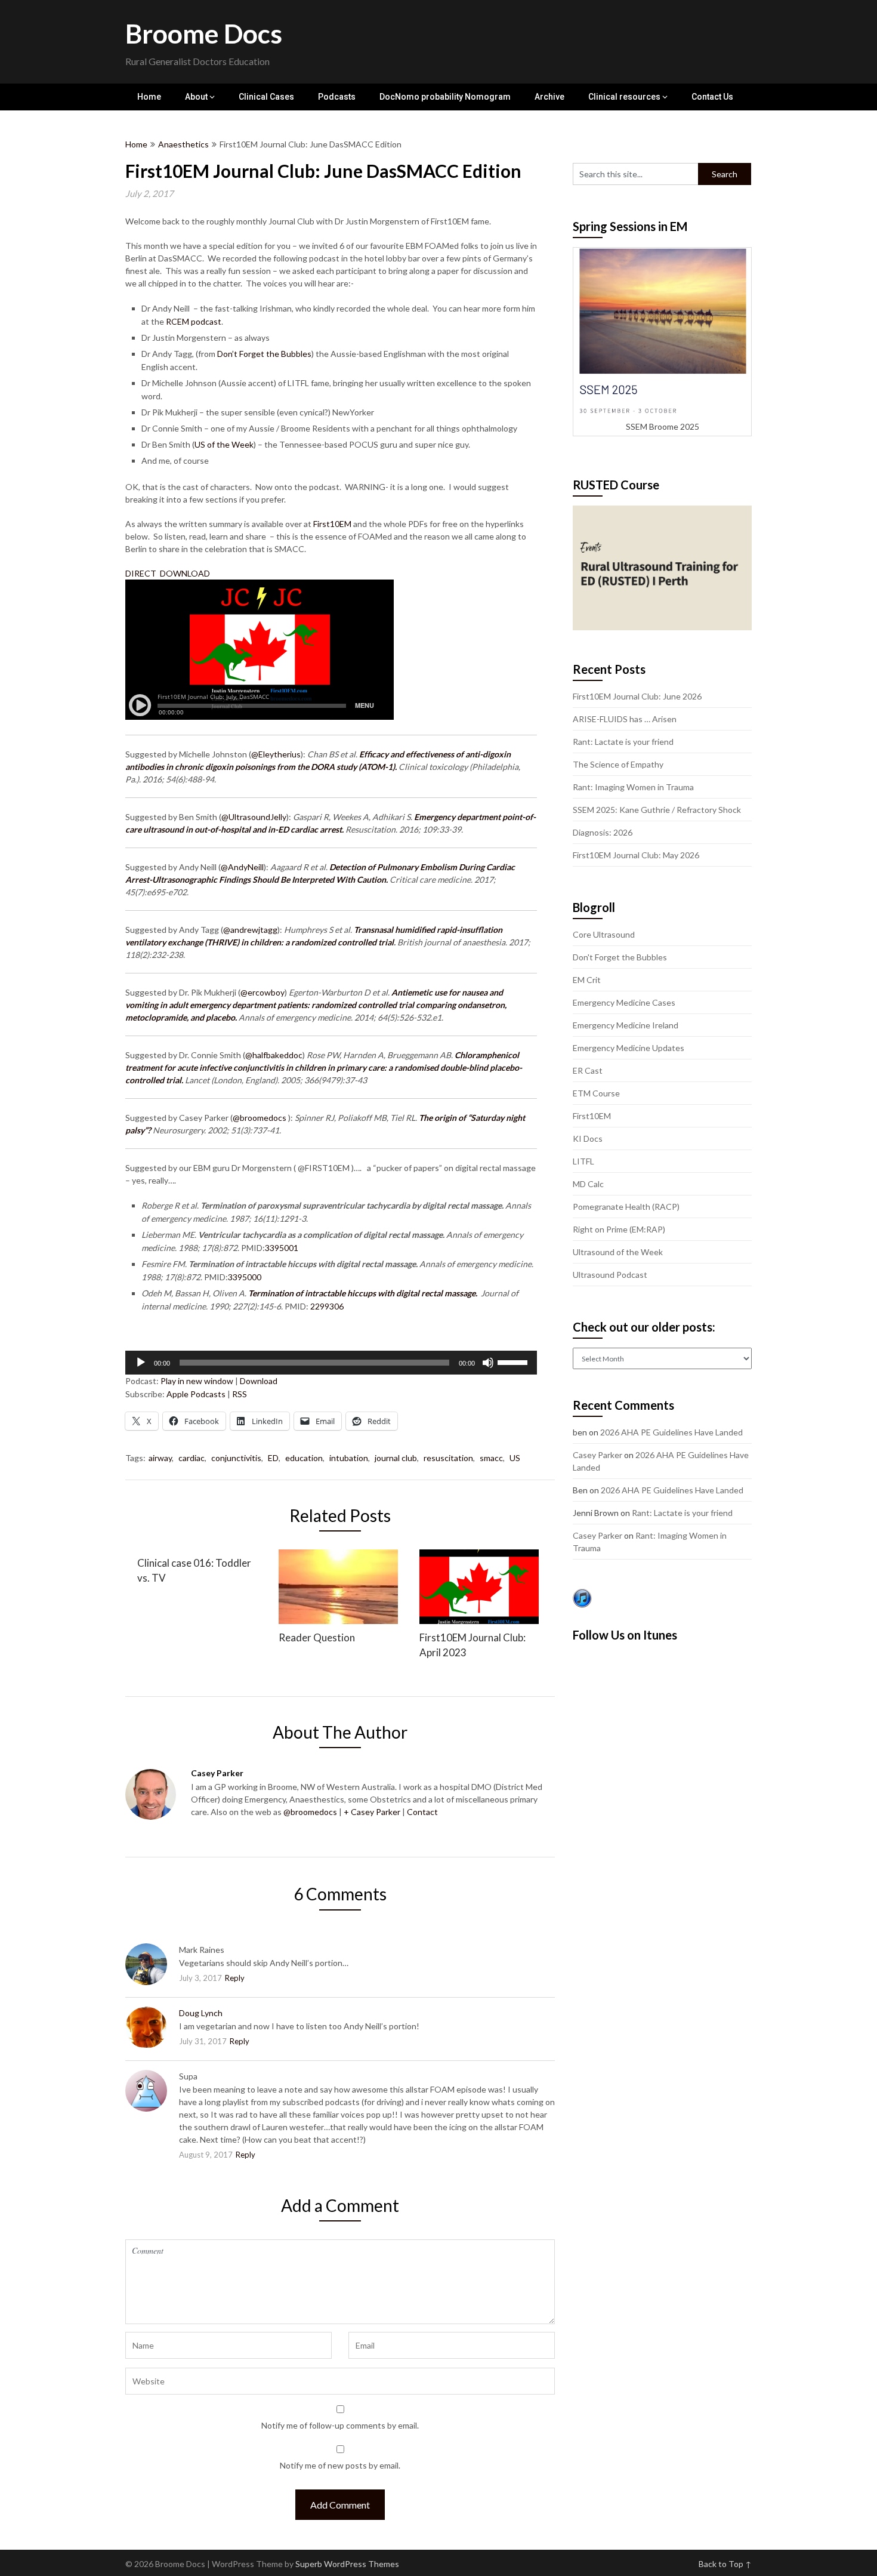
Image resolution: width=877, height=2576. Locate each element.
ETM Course (596, 1093)
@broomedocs (310, 1812)
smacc (491, 1458)
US (515, 1458)
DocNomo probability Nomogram (445, 97)
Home (149, 97)
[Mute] (488, 1363)
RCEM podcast (194, 321)
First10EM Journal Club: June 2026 (637, 696)
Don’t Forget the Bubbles (263, 354)
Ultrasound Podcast (610, 1275)
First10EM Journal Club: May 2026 (636, 855)
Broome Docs (204, 33)
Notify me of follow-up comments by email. (340, 2425)
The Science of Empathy (618, 764)
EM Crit (587, 980)
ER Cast (588, 1070)
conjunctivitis (236, 1458)
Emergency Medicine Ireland (626, 1025)
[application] (331, 1363)
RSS (240, 1394)
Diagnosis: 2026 (603, 832)
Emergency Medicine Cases (624, 1002)
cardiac (192, 1458)
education (304, 1458)
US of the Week (224, 444)
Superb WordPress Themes (347, 2564)
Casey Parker (597, 1455)
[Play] (141, 1363)
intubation (349, 1458)
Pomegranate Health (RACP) (626, 1207)
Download (259, 1381)
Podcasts (337, 97)
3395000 (245, 1277)
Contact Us (712, 97)
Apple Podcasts (196, 1394)
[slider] (514, 1361)
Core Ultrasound (604, 934)
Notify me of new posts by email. (340, 2465)
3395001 (282, 1248)
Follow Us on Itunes (625, 1635)
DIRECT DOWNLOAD (169, 573)
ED (273, 1458)
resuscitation (448, 1458)
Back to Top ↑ (725, 2564)
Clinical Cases (266, 97)
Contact (422, 1812)
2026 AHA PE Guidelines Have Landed (671, 1432)
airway (160, 1458)
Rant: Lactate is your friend (623, 742)
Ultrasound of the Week (618, 1252)
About (196, 97)
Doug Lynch (201, 2013)
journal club (396, 1458)
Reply (235, 1978)
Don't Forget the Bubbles (620, 957)
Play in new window (197, 1381)
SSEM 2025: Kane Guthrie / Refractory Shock (657, 810)
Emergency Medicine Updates (629, 1048)
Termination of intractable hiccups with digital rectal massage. (364, 1293)
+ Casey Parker (372, 1812)
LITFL (583, 1161)
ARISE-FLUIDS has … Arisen (625, 719)
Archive (549, 97)
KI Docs (588, 1138)
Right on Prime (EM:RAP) (619, 1229)
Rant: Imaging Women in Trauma (633, 787)
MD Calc (588, 1184)
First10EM (331, 524)
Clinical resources (624, 97)
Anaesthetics (183, 144)
